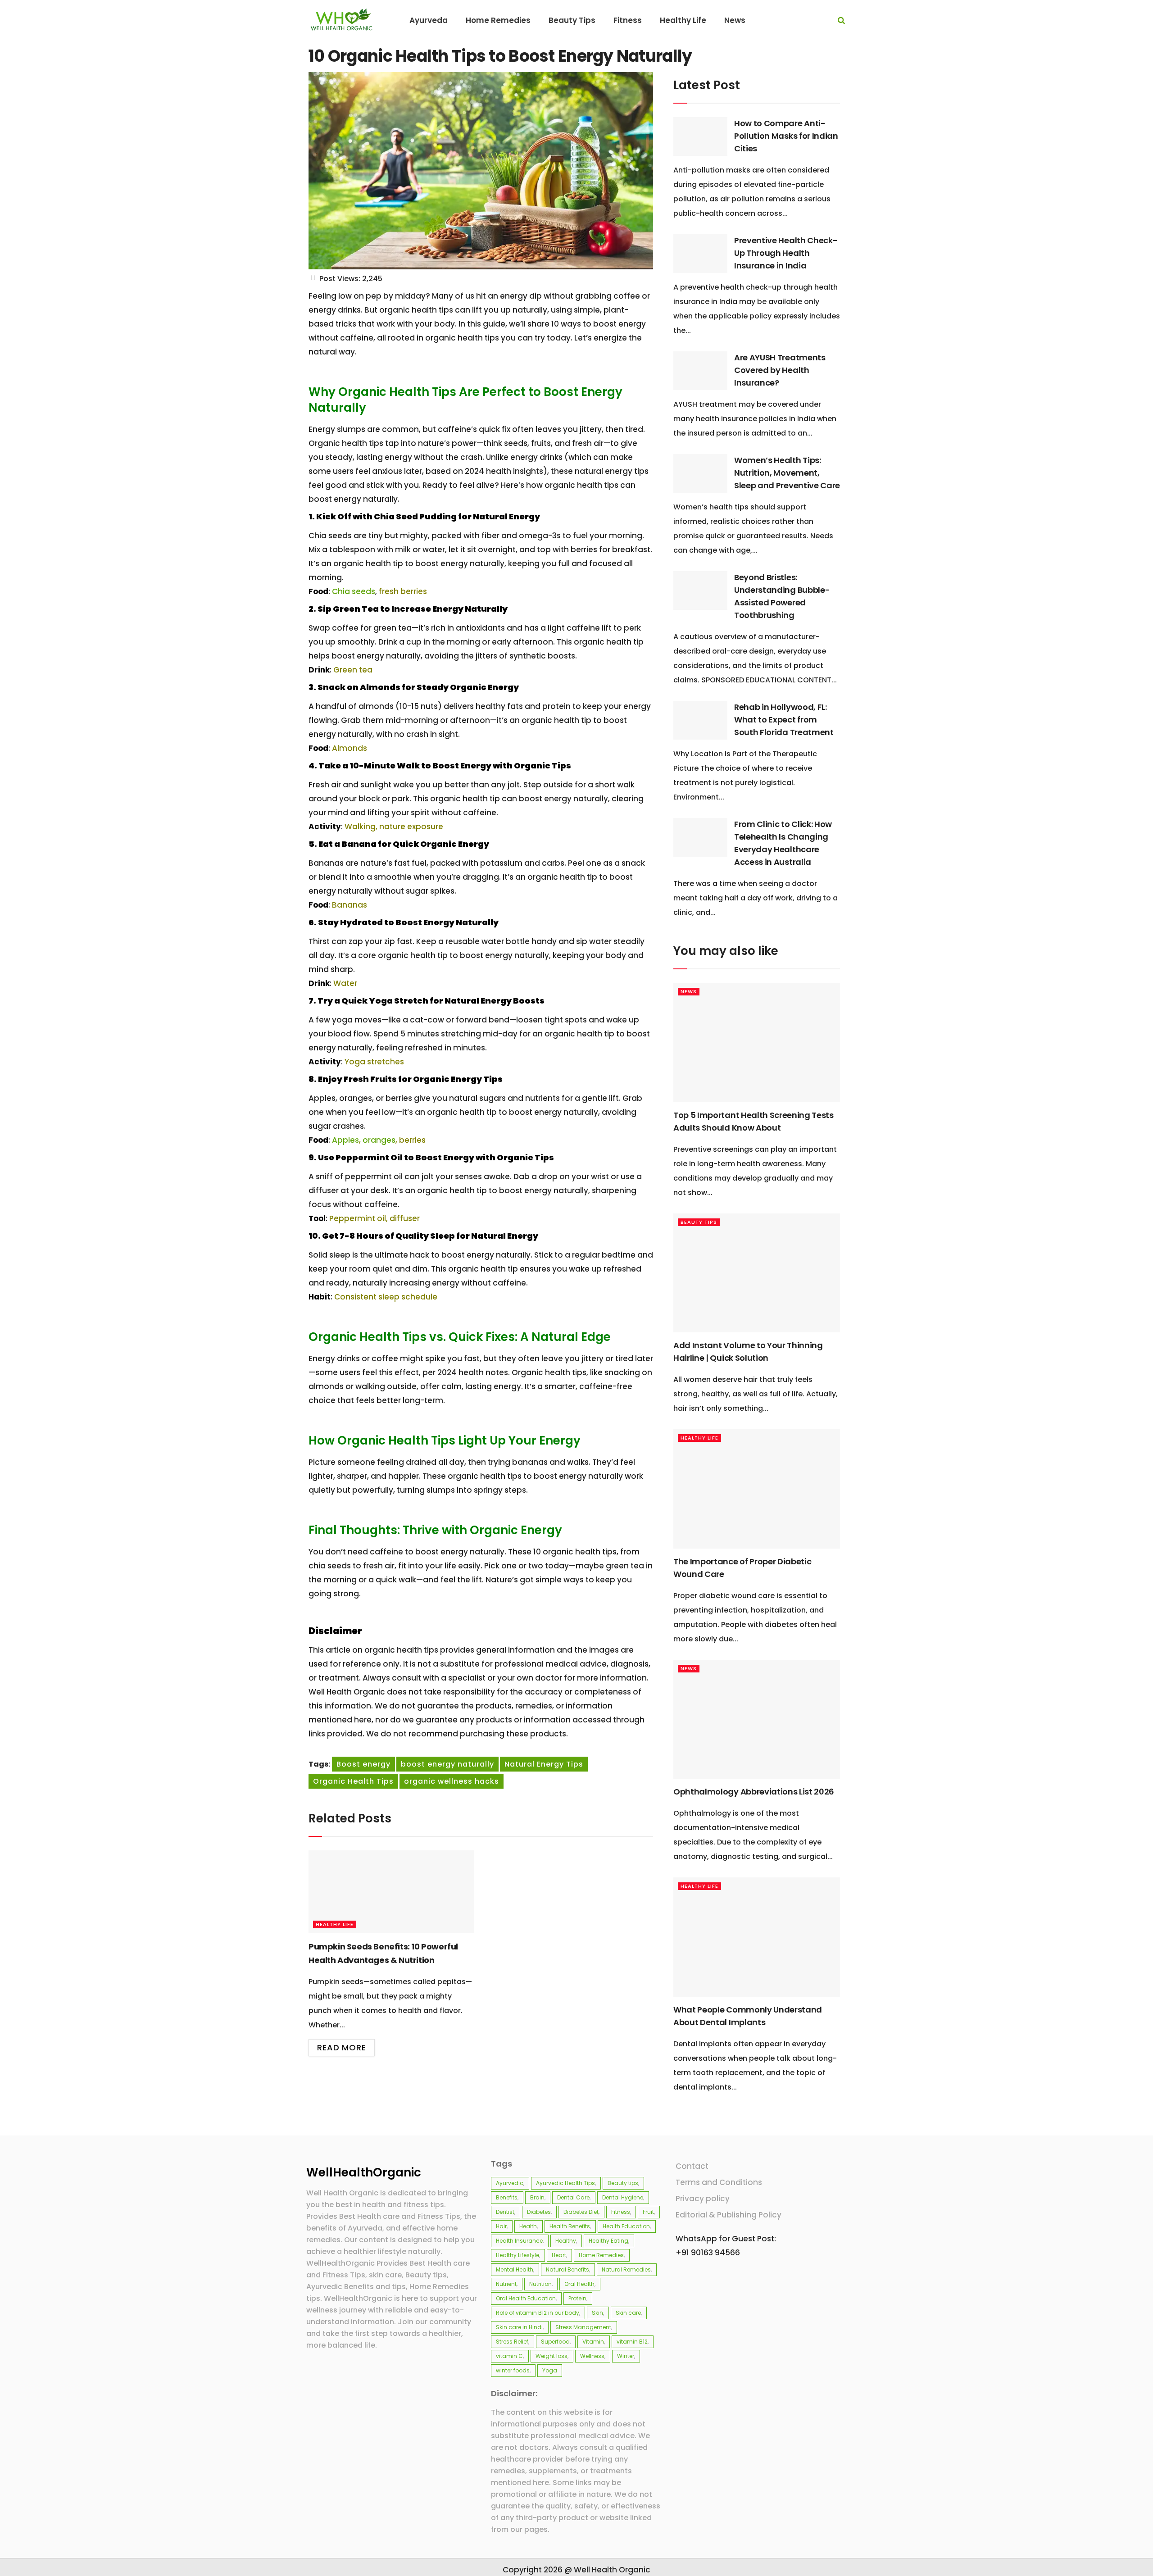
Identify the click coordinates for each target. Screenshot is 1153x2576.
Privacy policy (703, 2199)
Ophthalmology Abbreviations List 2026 (754, 1792)
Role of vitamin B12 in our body (538, 2313)
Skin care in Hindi (519, 2327)
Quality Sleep (425, 1236)
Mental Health (515, 2269)
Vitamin (593, 2342)
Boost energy (363, 1764)
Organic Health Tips (353, 1781)
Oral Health (579, 2284)
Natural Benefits (567, 2269)
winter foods (513, 2370)
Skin (597, 2313)
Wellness (592, 2356)
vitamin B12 (632, 2342)
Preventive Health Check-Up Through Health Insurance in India (786, 253)
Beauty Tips (699, 1222)
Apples (345, 1140)
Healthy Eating (608, 2241)
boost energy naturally (447, 1764)
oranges (379, 1140)
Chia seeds (354, 591)
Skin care (628, 2313)
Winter (626, 2356)
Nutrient (506, 2284)
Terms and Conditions (719, 2182)
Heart (559, 2255)
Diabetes (539, 2212)
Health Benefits (570, 2226)
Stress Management (583, 2327)
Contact (692, 2166)
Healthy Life (335, 1924)
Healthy (566, 2241)
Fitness (621, 2212)
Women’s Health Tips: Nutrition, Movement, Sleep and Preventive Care (787, 473)
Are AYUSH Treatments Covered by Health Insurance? (780, 370)
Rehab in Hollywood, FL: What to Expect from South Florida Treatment (784, 720)
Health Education (626, 2226)
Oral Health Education (526, 2298)
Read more (342, 2047)
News (689, 991)
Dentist (505, 2212)
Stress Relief (512, 2342)
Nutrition (540, 2284)
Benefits (507, 2197)
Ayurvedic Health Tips (565, 2183)
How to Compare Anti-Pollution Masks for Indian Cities (786, 136)
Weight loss (552, 2356)
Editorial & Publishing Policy (729, 2215)
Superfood (555, 2342)
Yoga (550, 2370)
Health (528, 2226)
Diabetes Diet (581, 2212)
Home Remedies (601, 2255)
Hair (501, 2226)
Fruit (648, 2212)
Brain (537, 2197)
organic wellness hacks (452, 1781)
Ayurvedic (510, 2183)
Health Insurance (519, 2241)
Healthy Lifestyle (517, 2255)
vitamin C (509, 2356)
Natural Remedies (626, 2269)
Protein (577, 2298)
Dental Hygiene (623, 2197)
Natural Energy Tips (544, 1764)
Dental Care (573, 2197)
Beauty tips (623, 2183)
